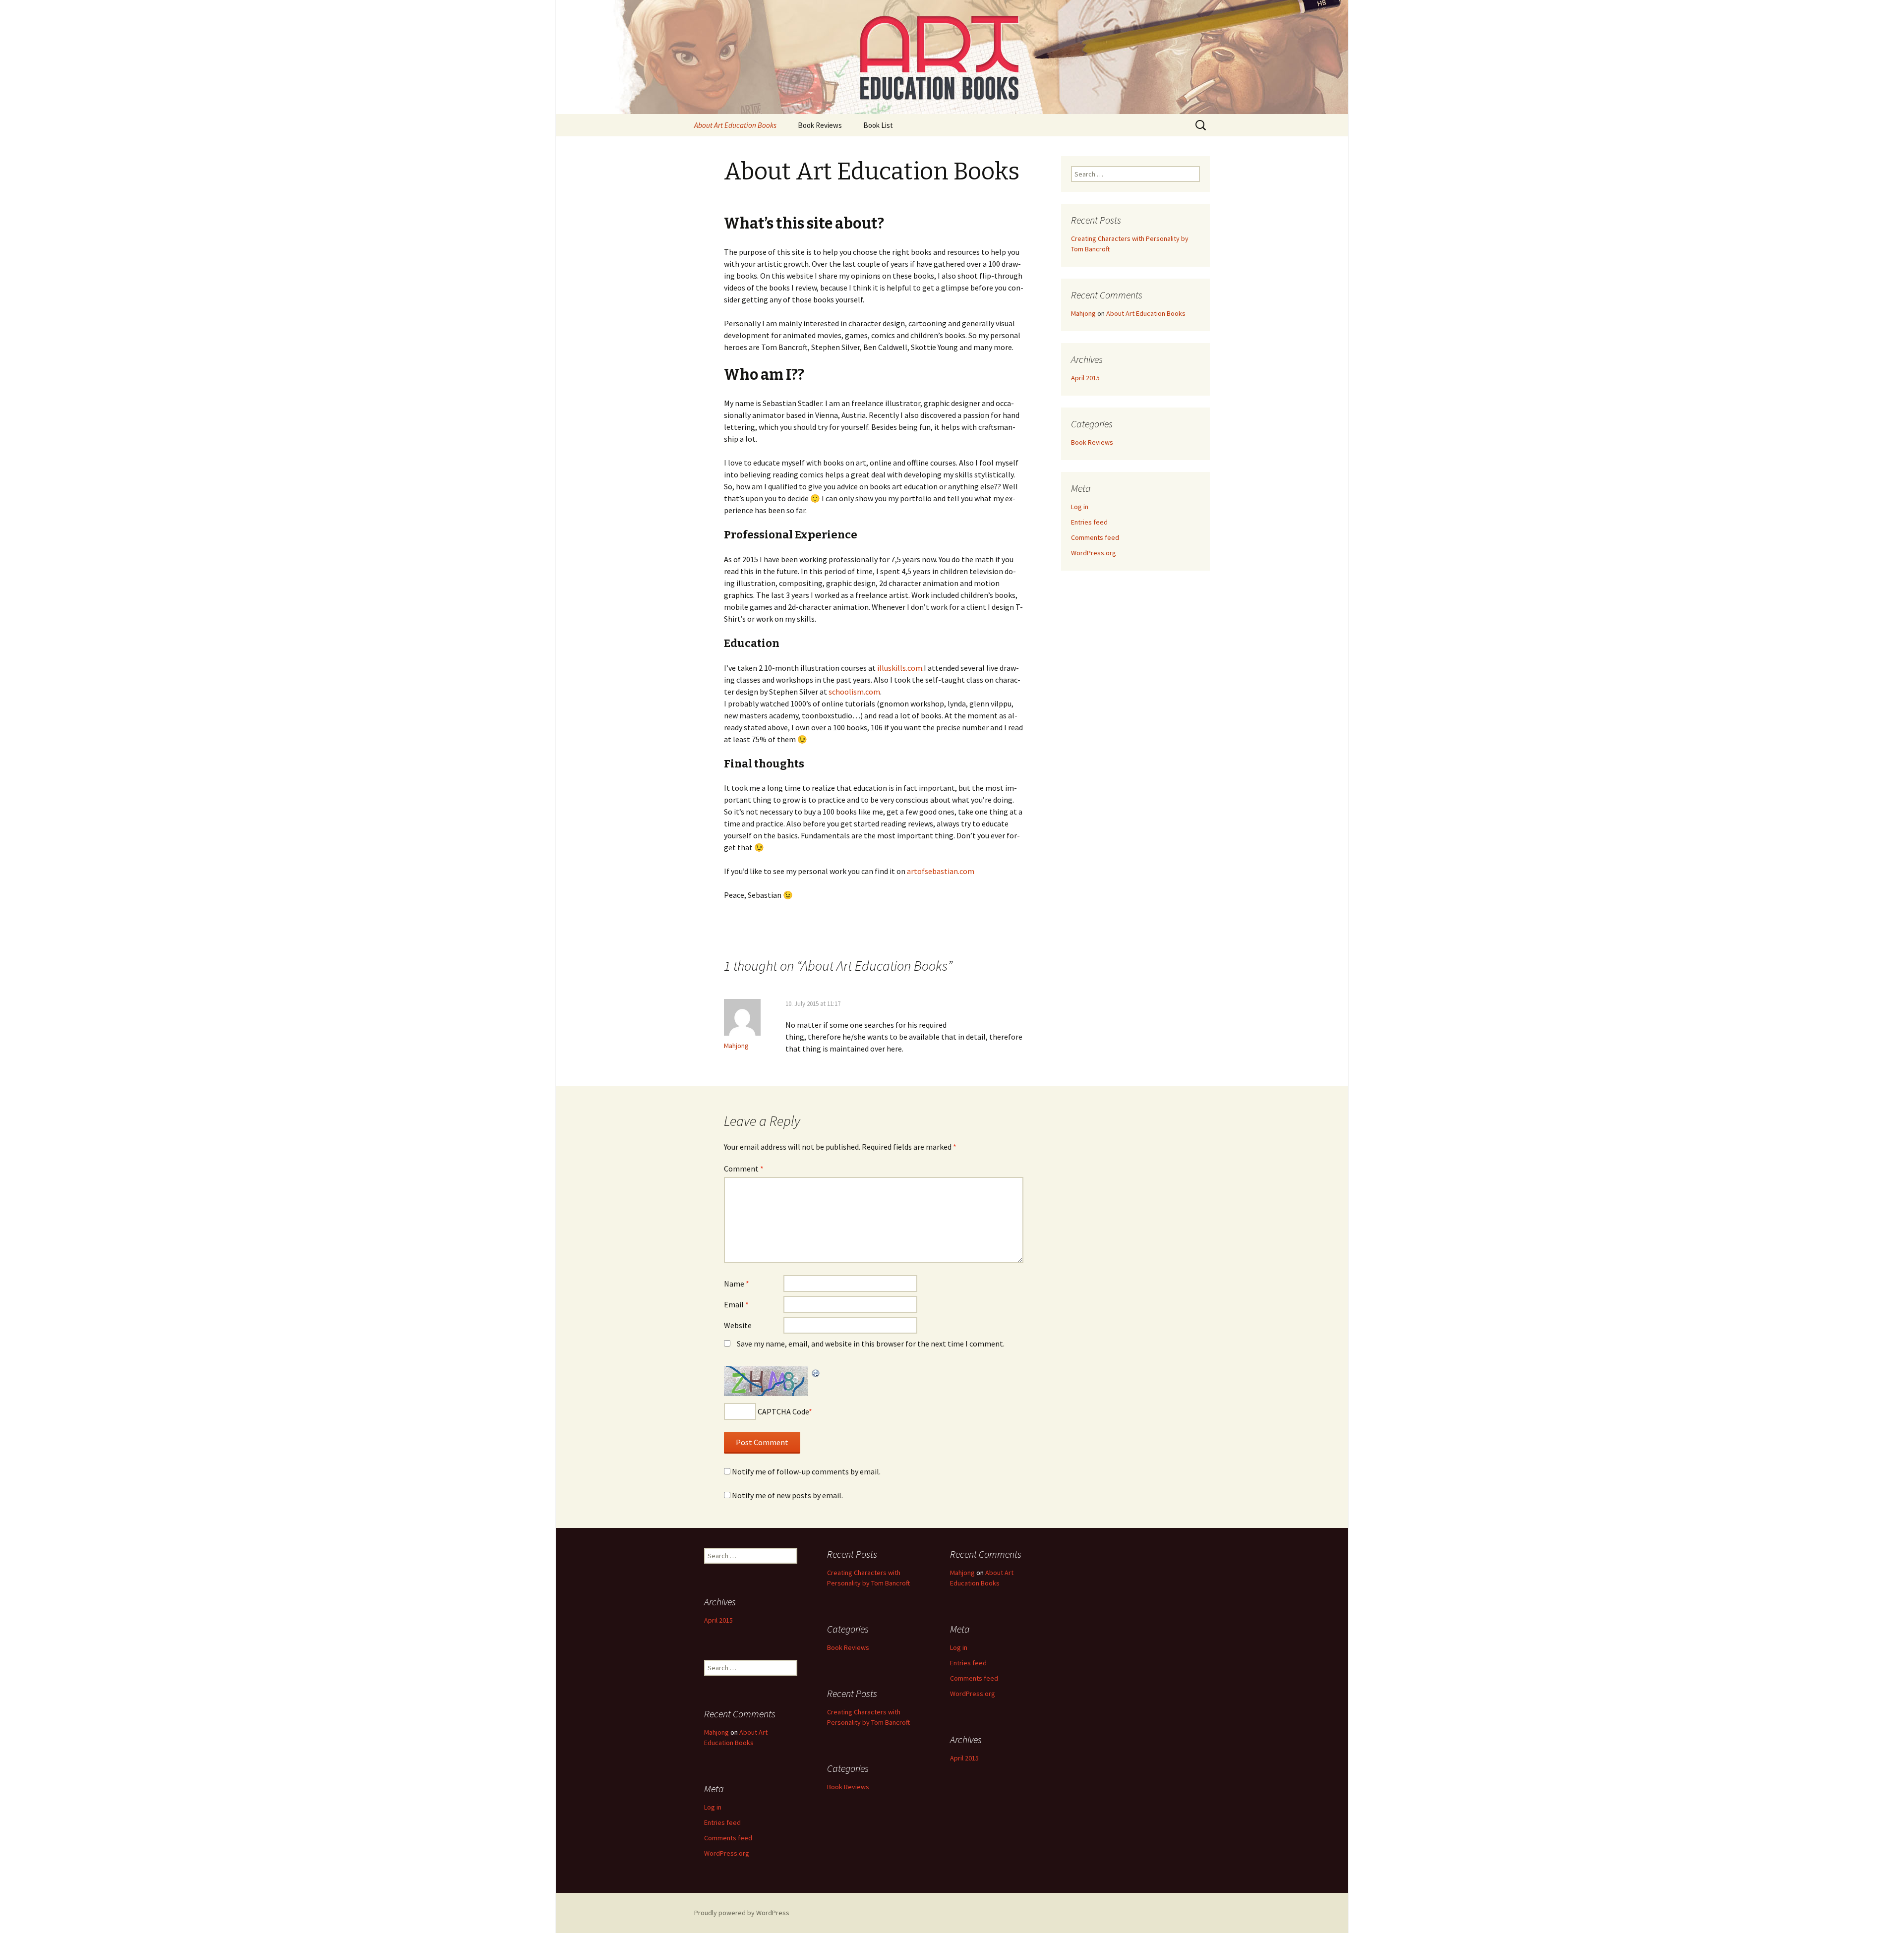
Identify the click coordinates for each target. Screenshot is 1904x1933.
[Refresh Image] (816, 1372)
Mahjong (736, 1046)
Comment (744, 1169)
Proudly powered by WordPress (742, 1913)
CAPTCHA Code (783, 1411)
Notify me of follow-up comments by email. (806, 1471)
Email (736, 1304)
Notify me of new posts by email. (787, 1495)
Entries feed (1089, 522)
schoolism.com (854, 692)
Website (738, 1325)
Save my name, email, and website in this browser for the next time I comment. (871, 1344)
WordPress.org (1094, 553)
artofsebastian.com (941, 871)
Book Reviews (820, 125)
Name (737, 1284)
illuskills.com (900, 668)
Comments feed (1095, 537)
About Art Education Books (735, 125)
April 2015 (1085, 378)
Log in (1080, 507)
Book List (878, 125)
